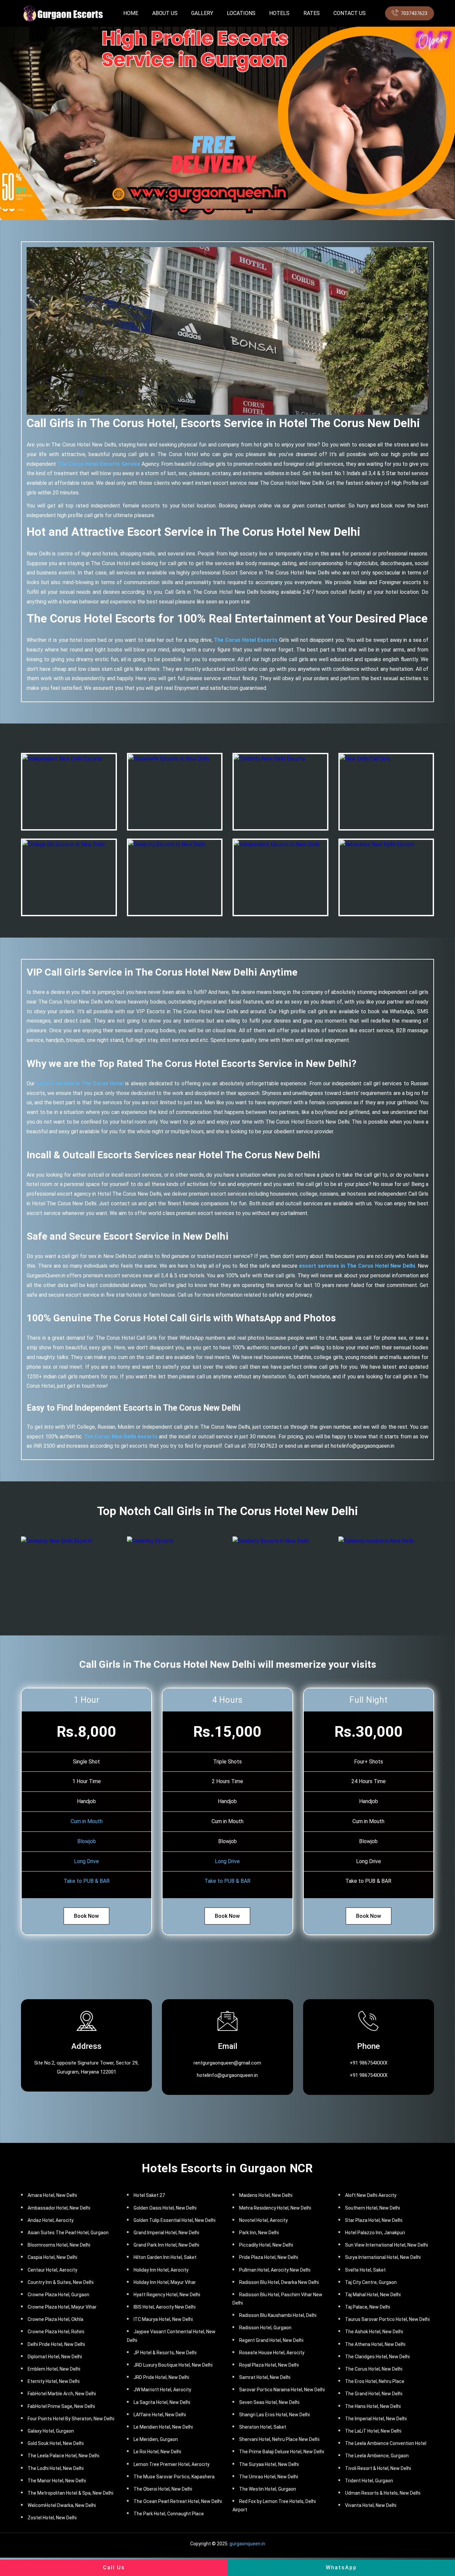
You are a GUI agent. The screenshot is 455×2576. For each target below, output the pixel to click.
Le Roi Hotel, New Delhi (157, 2452)
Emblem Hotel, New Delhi (54, 2369)
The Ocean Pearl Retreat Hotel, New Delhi (178, 2501)
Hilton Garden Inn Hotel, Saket (165, 2257)
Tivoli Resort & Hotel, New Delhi (378, 2468)
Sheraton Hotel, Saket (263, 2427)
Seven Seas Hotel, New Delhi (269, 2402)
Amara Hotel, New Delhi (52, 2195)
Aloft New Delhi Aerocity (371, 2195)
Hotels (279, 13)
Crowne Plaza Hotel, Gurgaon (58, 2295)
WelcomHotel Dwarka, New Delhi (62, 2505)
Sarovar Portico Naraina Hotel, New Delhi (282, 2390)
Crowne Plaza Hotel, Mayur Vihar (62, 2307)
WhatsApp (341, 2567)
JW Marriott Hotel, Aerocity (162, 2390)
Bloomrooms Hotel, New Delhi (59, 2245)
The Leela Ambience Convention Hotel (386, 2443)
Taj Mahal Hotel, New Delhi (373, 2295)
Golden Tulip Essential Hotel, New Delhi (175, 2220)
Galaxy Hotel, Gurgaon (51, 2431)
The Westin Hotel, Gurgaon (268, 2489)
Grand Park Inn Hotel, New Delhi (166, 2245)
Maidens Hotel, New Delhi (266, 2195)
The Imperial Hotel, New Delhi (376, 2419)
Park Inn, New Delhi (259, 2233)
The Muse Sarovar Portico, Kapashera (174, 2477)
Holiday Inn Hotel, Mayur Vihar (165, 2282)
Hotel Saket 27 (149, 2195)
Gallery (202, 13)
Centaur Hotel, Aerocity (52, 2270)
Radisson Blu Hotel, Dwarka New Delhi (279, 2282)
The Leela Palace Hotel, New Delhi (63, 2456)
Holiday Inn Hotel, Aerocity (161, 2270)
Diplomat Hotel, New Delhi (55, 2357)
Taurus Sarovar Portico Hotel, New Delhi (387, 2319)
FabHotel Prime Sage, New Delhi (61, 2406)
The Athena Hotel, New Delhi (375, 2344)
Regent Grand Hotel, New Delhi (271, 2340)
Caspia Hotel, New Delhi (52, 2257)
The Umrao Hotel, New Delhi (269, 2477)
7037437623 (414, 13)
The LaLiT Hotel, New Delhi (373, 2431)
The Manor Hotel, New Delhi (57, 2481)
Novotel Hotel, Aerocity (263, 2220)
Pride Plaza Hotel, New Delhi (269, 2257)
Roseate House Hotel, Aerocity (272, 2353)
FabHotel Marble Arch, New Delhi (62, 2394)
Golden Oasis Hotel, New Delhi (165, 2208)
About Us (165, 13)
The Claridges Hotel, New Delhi (377, 2357)
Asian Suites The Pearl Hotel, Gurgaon (68, 2233)
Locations (241, 13)
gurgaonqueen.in (247, 2544)
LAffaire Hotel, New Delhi (160, 2415)
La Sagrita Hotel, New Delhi (162, 2402)
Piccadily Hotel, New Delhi (266, 2245)
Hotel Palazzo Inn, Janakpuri (375, 2233)
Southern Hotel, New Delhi (373, 2208)
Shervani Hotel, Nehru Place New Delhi (279, 2439)
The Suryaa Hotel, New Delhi (269, 2464)
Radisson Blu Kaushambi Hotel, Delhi (278, 2315)
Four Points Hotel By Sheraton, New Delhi (71, 2419)
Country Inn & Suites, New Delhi (61, 2282)
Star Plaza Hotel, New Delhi (374, 2220)
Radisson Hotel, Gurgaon (265, 2328)
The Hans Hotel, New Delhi (373, 2406)
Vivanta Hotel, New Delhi (371, 2505)
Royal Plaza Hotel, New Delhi (269, 2365)
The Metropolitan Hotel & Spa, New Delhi (70, 2493)
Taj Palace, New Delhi (368, 2307)
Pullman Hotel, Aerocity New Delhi (275, 2270)
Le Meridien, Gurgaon (156, 2439)
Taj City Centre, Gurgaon (371, 2282)
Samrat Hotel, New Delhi (265, 2377)
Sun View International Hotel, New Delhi (387, 2245)
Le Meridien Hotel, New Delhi (163, 2427)
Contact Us (350, 13)
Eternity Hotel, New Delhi (54, 2381)
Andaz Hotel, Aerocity (51, 2220)
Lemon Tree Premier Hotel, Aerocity (172, 2464)
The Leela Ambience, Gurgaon (377, 2456)
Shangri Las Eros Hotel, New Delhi (274, 2415)
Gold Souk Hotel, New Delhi (56, 2443)
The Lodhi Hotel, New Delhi (56, 2468)
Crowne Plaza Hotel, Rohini (56, 2332)
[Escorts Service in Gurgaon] (62, 13)
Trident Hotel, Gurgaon (369, 2481)
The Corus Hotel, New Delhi (374, 2369)
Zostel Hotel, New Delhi (52, 2518)
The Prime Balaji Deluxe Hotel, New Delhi (282, 2452)
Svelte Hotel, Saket (365, 2270)
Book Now (86, 1916)
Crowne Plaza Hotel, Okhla (55, 2319)
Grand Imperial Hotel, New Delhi (166, 2233)
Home (131, 13)
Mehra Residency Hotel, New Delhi (275, 2208)
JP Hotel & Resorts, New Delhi (165, 2353)
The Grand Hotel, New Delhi (374, 2394)
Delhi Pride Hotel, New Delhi (56, 2344)
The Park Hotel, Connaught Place (169, 2514)
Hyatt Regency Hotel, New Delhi (167, 2295)
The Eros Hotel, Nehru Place (375, 2381)
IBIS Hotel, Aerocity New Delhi (165, 2307)
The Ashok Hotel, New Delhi (374, 2332)
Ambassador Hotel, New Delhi (59, 2208)
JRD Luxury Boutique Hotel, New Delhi (173, 2365)
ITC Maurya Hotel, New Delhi (163, 2319)
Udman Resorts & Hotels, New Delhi (383, 2493)
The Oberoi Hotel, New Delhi (163, 2489)
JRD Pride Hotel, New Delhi (161, 2377)
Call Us (114, 2567)
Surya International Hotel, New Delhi (383, 2257)
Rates (312, 13)
